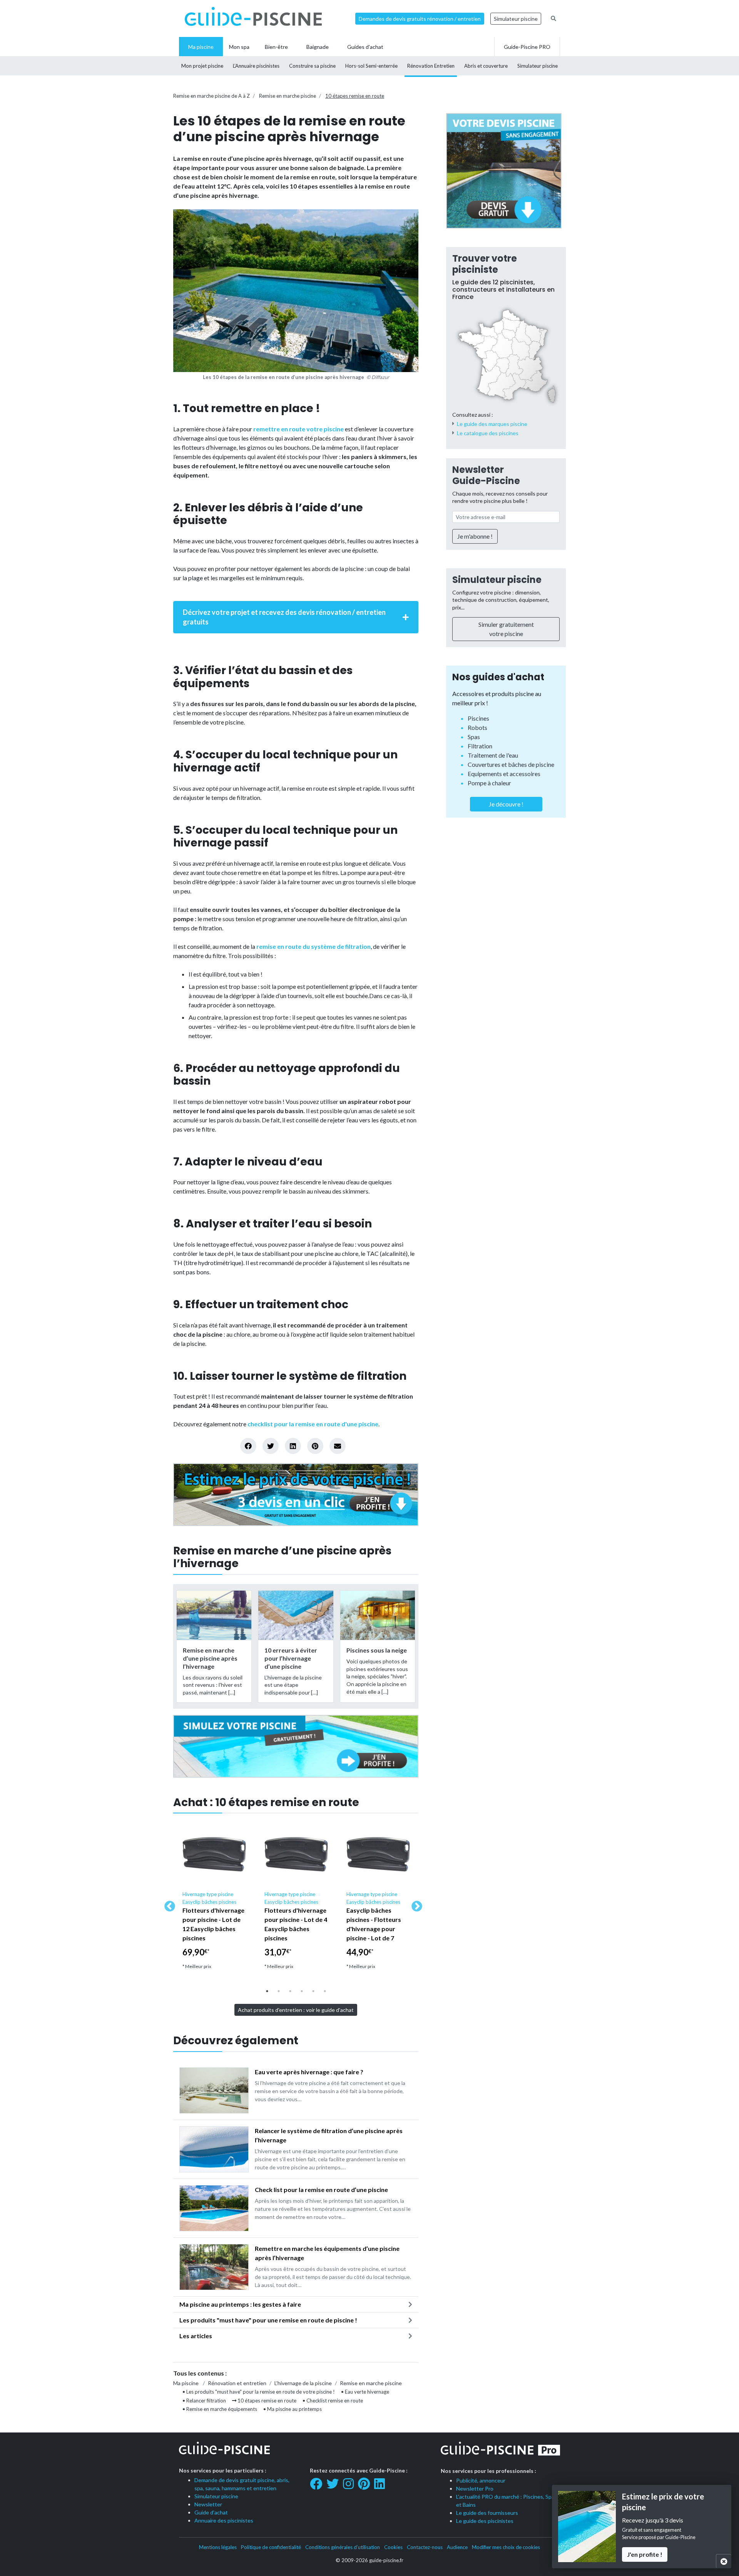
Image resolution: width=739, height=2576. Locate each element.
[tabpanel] (214, 1899)
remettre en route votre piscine (298, 429)
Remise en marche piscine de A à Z (212, 96)
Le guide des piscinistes (485, 2521)
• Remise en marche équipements (220, 2409)
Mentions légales (218, 2547)
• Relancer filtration (204, 2401)
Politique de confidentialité (271, 2547)
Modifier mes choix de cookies (506, 2547)
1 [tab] (267, 1991)
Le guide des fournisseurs (487, 2513)
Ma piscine (186, 2383)
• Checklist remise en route (333, 2401)
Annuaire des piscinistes (224, 2520)
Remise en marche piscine (288, 96)
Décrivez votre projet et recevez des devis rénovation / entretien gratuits (284, 617)
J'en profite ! (645, 2554)
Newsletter (208, 2504)
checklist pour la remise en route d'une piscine (313, 1424)
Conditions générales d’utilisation (343, 2547)
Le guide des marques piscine (492, 424)
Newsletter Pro (475, 2488)
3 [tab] (290, 1991)
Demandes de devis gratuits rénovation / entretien (420, 19)
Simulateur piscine (516, 19)
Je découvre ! (506, 804)
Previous (167, 1904)
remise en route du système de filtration (313, 946)
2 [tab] (279, 1991)
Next (415, 1904)
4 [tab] (302, 1991)
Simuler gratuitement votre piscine (506, 629)
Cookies (393, 2547)
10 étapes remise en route (355, 96)
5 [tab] (313, 1991)
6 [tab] (325, 1991)
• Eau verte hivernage (365, 2392)
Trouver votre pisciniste (485, 264)
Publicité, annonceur (481, 2480)
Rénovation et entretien (237, 2383)
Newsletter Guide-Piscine (486, 475)
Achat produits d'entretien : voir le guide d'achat (296, 2010)
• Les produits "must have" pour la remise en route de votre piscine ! (259, 2392)
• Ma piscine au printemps (293, 2409)
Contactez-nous (425, 2547)
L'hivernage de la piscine (303, 2383)
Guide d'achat (211, 2512)
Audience (457, 2547)
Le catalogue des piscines (488, 433)
